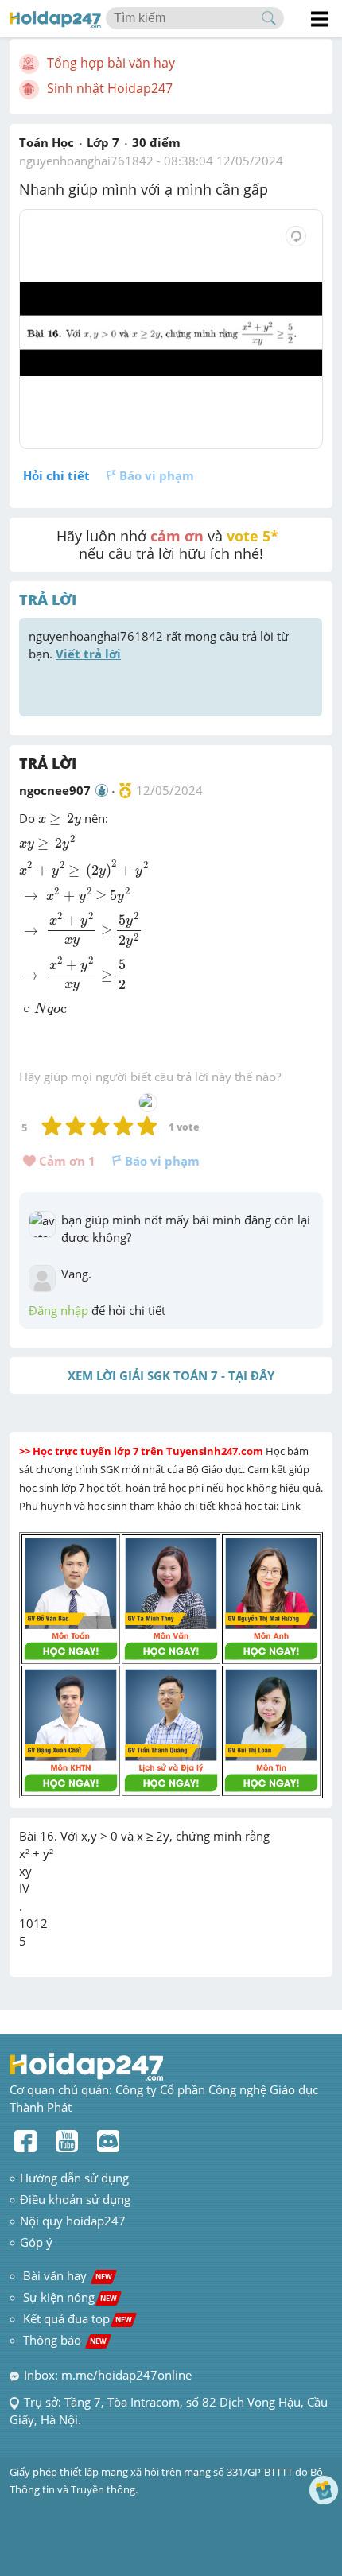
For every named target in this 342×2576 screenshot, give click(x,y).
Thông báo (65, 2340)
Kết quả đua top (78, 2318)
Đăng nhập (58, 1310)
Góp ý (36, 2242)
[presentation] (42, 820)
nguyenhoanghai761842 (86, 161)
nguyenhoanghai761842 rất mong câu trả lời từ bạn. (160, 645)
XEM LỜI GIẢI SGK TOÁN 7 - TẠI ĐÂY (171, 1375)
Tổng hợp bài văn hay (111, 63)
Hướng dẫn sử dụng (74, 2178)
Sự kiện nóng (70, 2297)
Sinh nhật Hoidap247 (110, 88)
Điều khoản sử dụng (75, 2199)
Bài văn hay (66, 2275)
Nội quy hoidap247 (73, 2221)
